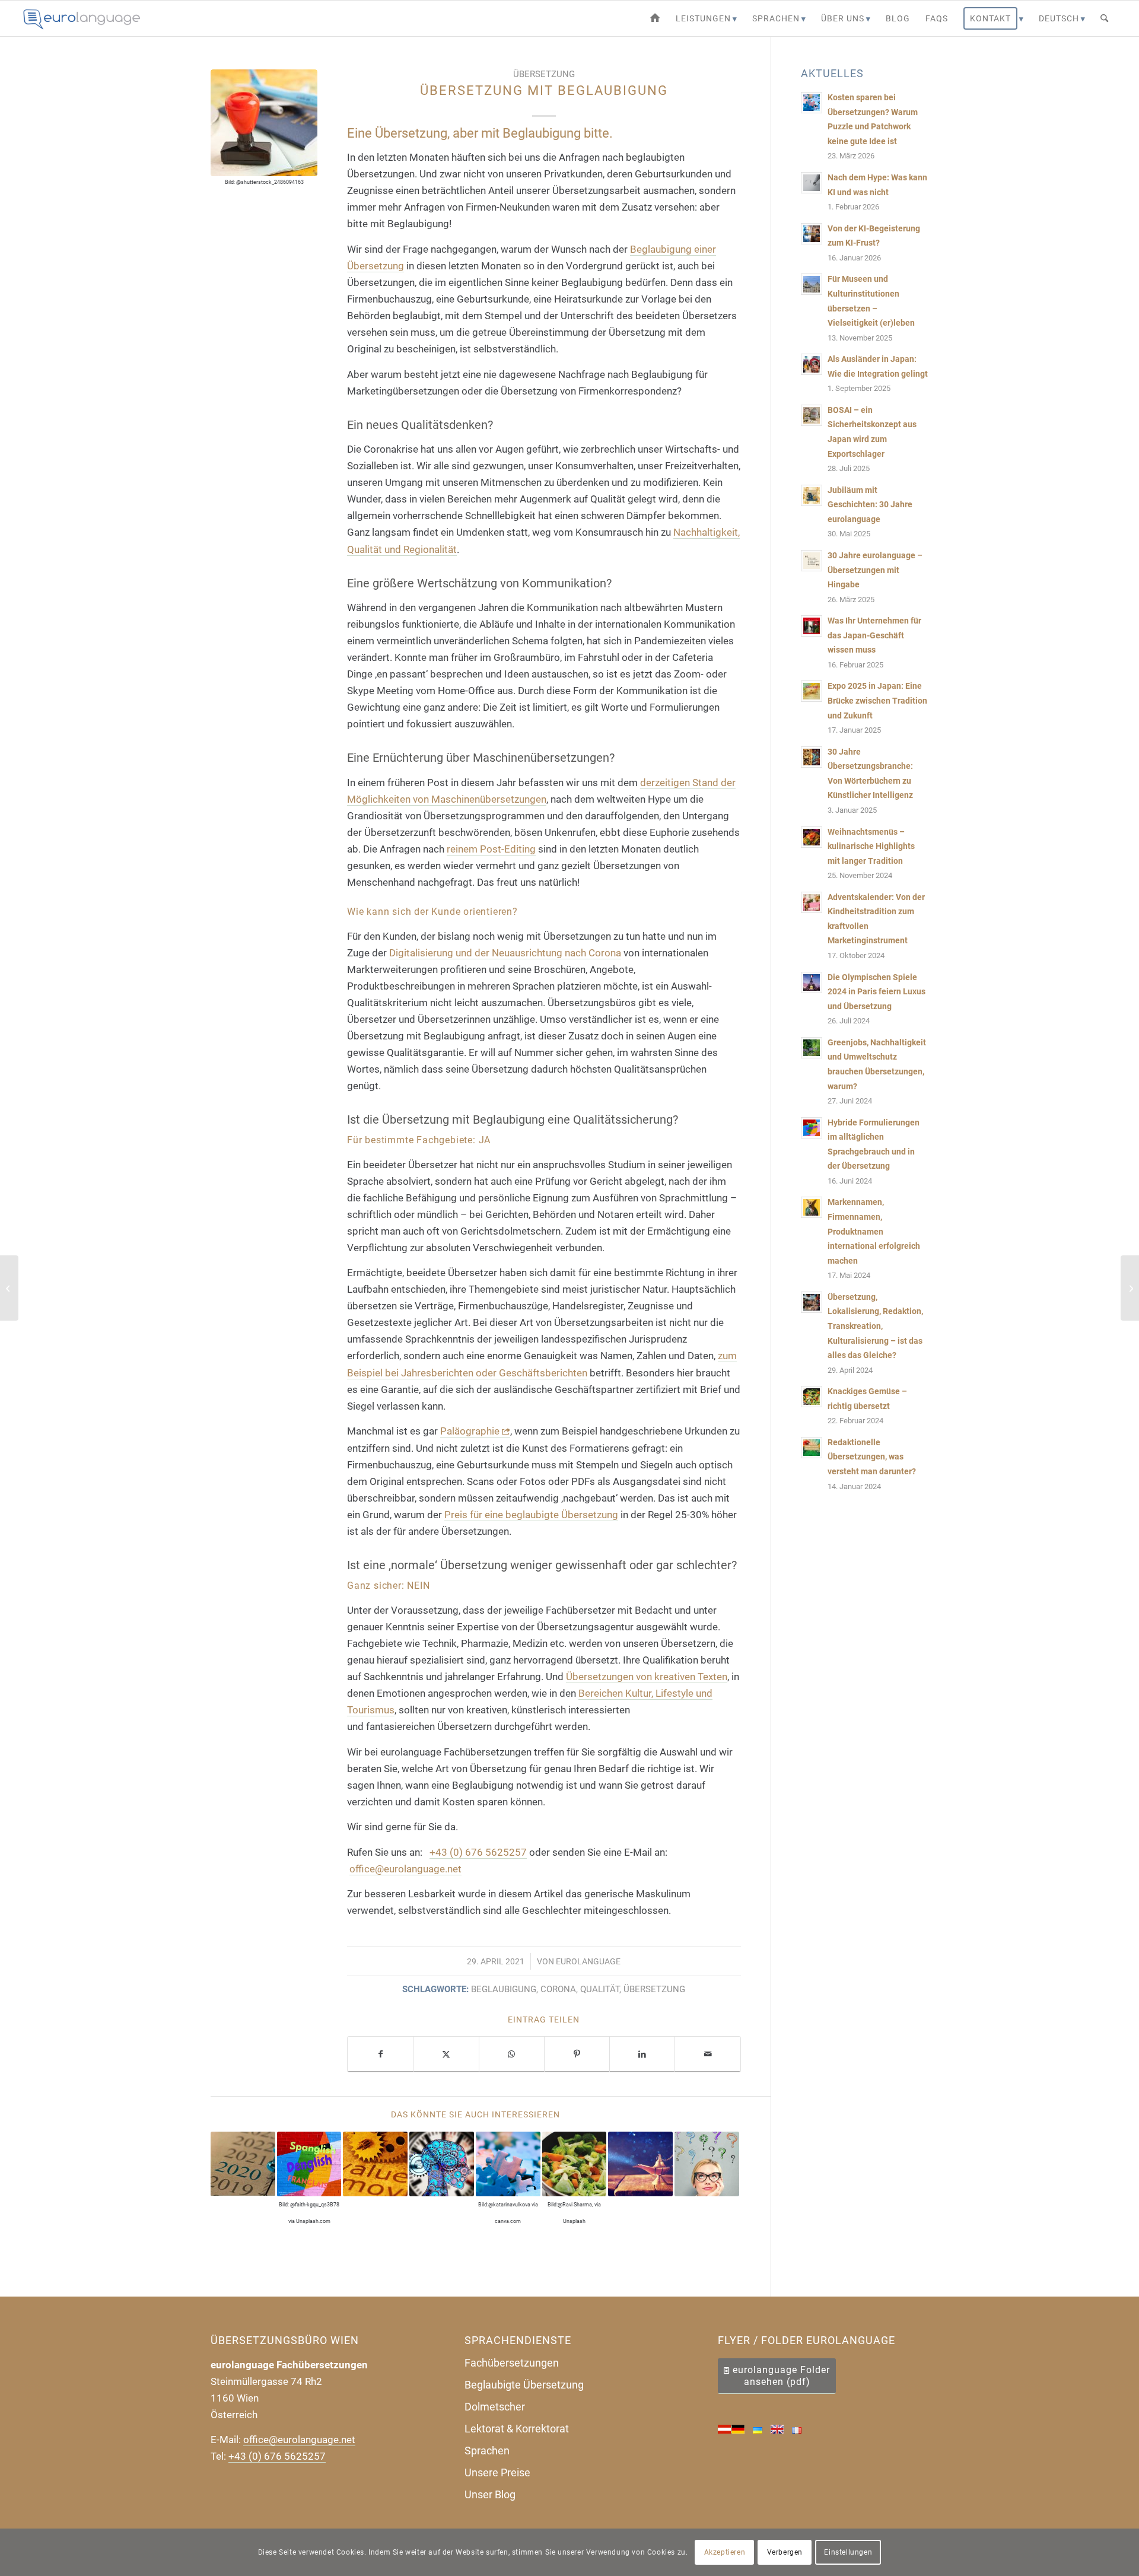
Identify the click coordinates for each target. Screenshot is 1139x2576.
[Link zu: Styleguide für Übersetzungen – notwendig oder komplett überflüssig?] (375, 2164)
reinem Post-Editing (491, 849)
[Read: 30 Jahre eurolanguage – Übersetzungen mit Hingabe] (812, 561)
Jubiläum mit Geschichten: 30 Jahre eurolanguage (870, 505)
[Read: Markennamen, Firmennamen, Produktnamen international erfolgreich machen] (812, 1207)
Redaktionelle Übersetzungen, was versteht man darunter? (872, 1457)
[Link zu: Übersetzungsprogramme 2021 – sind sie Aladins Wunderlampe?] (640, 2164)
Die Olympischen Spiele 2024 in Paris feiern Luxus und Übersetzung (876, 992)
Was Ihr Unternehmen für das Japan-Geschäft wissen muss (874, 635)
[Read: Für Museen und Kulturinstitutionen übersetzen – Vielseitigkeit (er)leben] (812, 284)
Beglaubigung (504, 1989)
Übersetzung (544, 74)
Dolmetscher (495, 2407)
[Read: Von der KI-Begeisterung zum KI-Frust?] (812, 234)
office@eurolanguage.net (405, 1869)
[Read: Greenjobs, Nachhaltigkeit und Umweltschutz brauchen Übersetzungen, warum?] (812, 1048)
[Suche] (1104, 18)
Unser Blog (490, 2494)
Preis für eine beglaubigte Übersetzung (531, 1515)
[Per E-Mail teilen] (707, 2054)
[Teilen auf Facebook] (380, 2054)
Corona (558, 1989)
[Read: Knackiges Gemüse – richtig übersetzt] (812, 1397)
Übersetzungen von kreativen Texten (647, 1677)
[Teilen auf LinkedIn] (642, 2054)
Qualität (600, 1989)
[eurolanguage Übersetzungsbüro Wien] (655, 18)
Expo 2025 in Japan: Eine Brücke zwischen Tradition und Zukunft (877, 701)
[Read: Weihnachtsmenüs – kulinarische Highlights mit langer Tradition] (812, 837)
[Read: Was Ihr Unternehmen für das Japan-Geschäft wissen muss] (812, 626)
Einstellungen (848, 2552)
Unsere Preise (497, 2472)
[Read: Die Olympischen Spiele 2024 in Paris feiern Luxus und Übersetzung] (812, 982)
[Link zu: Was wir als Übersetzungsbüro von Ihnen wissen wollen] (707, 2164)
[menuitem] (655, 18)
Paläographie (470, 1431)
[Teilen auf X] (446, 2054)
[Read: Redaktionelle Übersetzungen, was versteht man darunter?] (812, 1448)
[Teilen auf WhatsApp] (512, 2054)
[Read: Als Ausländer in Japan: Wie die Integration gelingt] (812, 364)
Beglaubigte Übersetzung (524, 2385)
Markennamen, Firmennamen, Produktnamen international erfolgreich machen (874, 1231)
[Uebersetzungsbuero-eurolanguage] (82, 18)
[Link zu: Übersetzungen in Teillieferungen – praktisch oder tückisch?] (442, 2164)
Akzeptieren (725, 2552)
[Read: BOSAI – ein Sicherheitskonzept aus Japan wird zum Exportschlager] (812, 415)
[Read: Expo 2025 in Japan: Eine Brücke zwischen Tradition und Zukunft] (812, 691)
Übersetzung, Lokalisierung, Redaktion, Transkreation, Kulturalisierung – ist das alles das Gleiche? (875, 1326)
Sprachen (487, 2451)
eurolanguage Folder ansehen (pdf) (781, 2376)
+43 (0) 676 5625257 (478, 1852)
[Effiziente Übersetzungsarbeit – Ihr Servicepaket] (9, 1288)
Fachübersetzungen (512, 2363)
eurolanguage (588, 1961)
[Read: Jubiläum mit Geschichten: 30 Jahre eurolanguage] (812, 495)
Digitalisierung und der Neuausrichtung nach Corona (505, 953)
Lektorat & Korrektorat (517, 2429)
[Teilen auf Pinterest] (577, 2054)
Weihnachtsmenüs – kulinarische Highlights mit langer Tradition (871, 847)
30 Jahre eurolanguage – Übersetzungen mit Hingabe (875, 570)
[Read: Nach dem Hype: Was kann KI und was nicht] (812, 183)
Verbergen (785, 2552)
